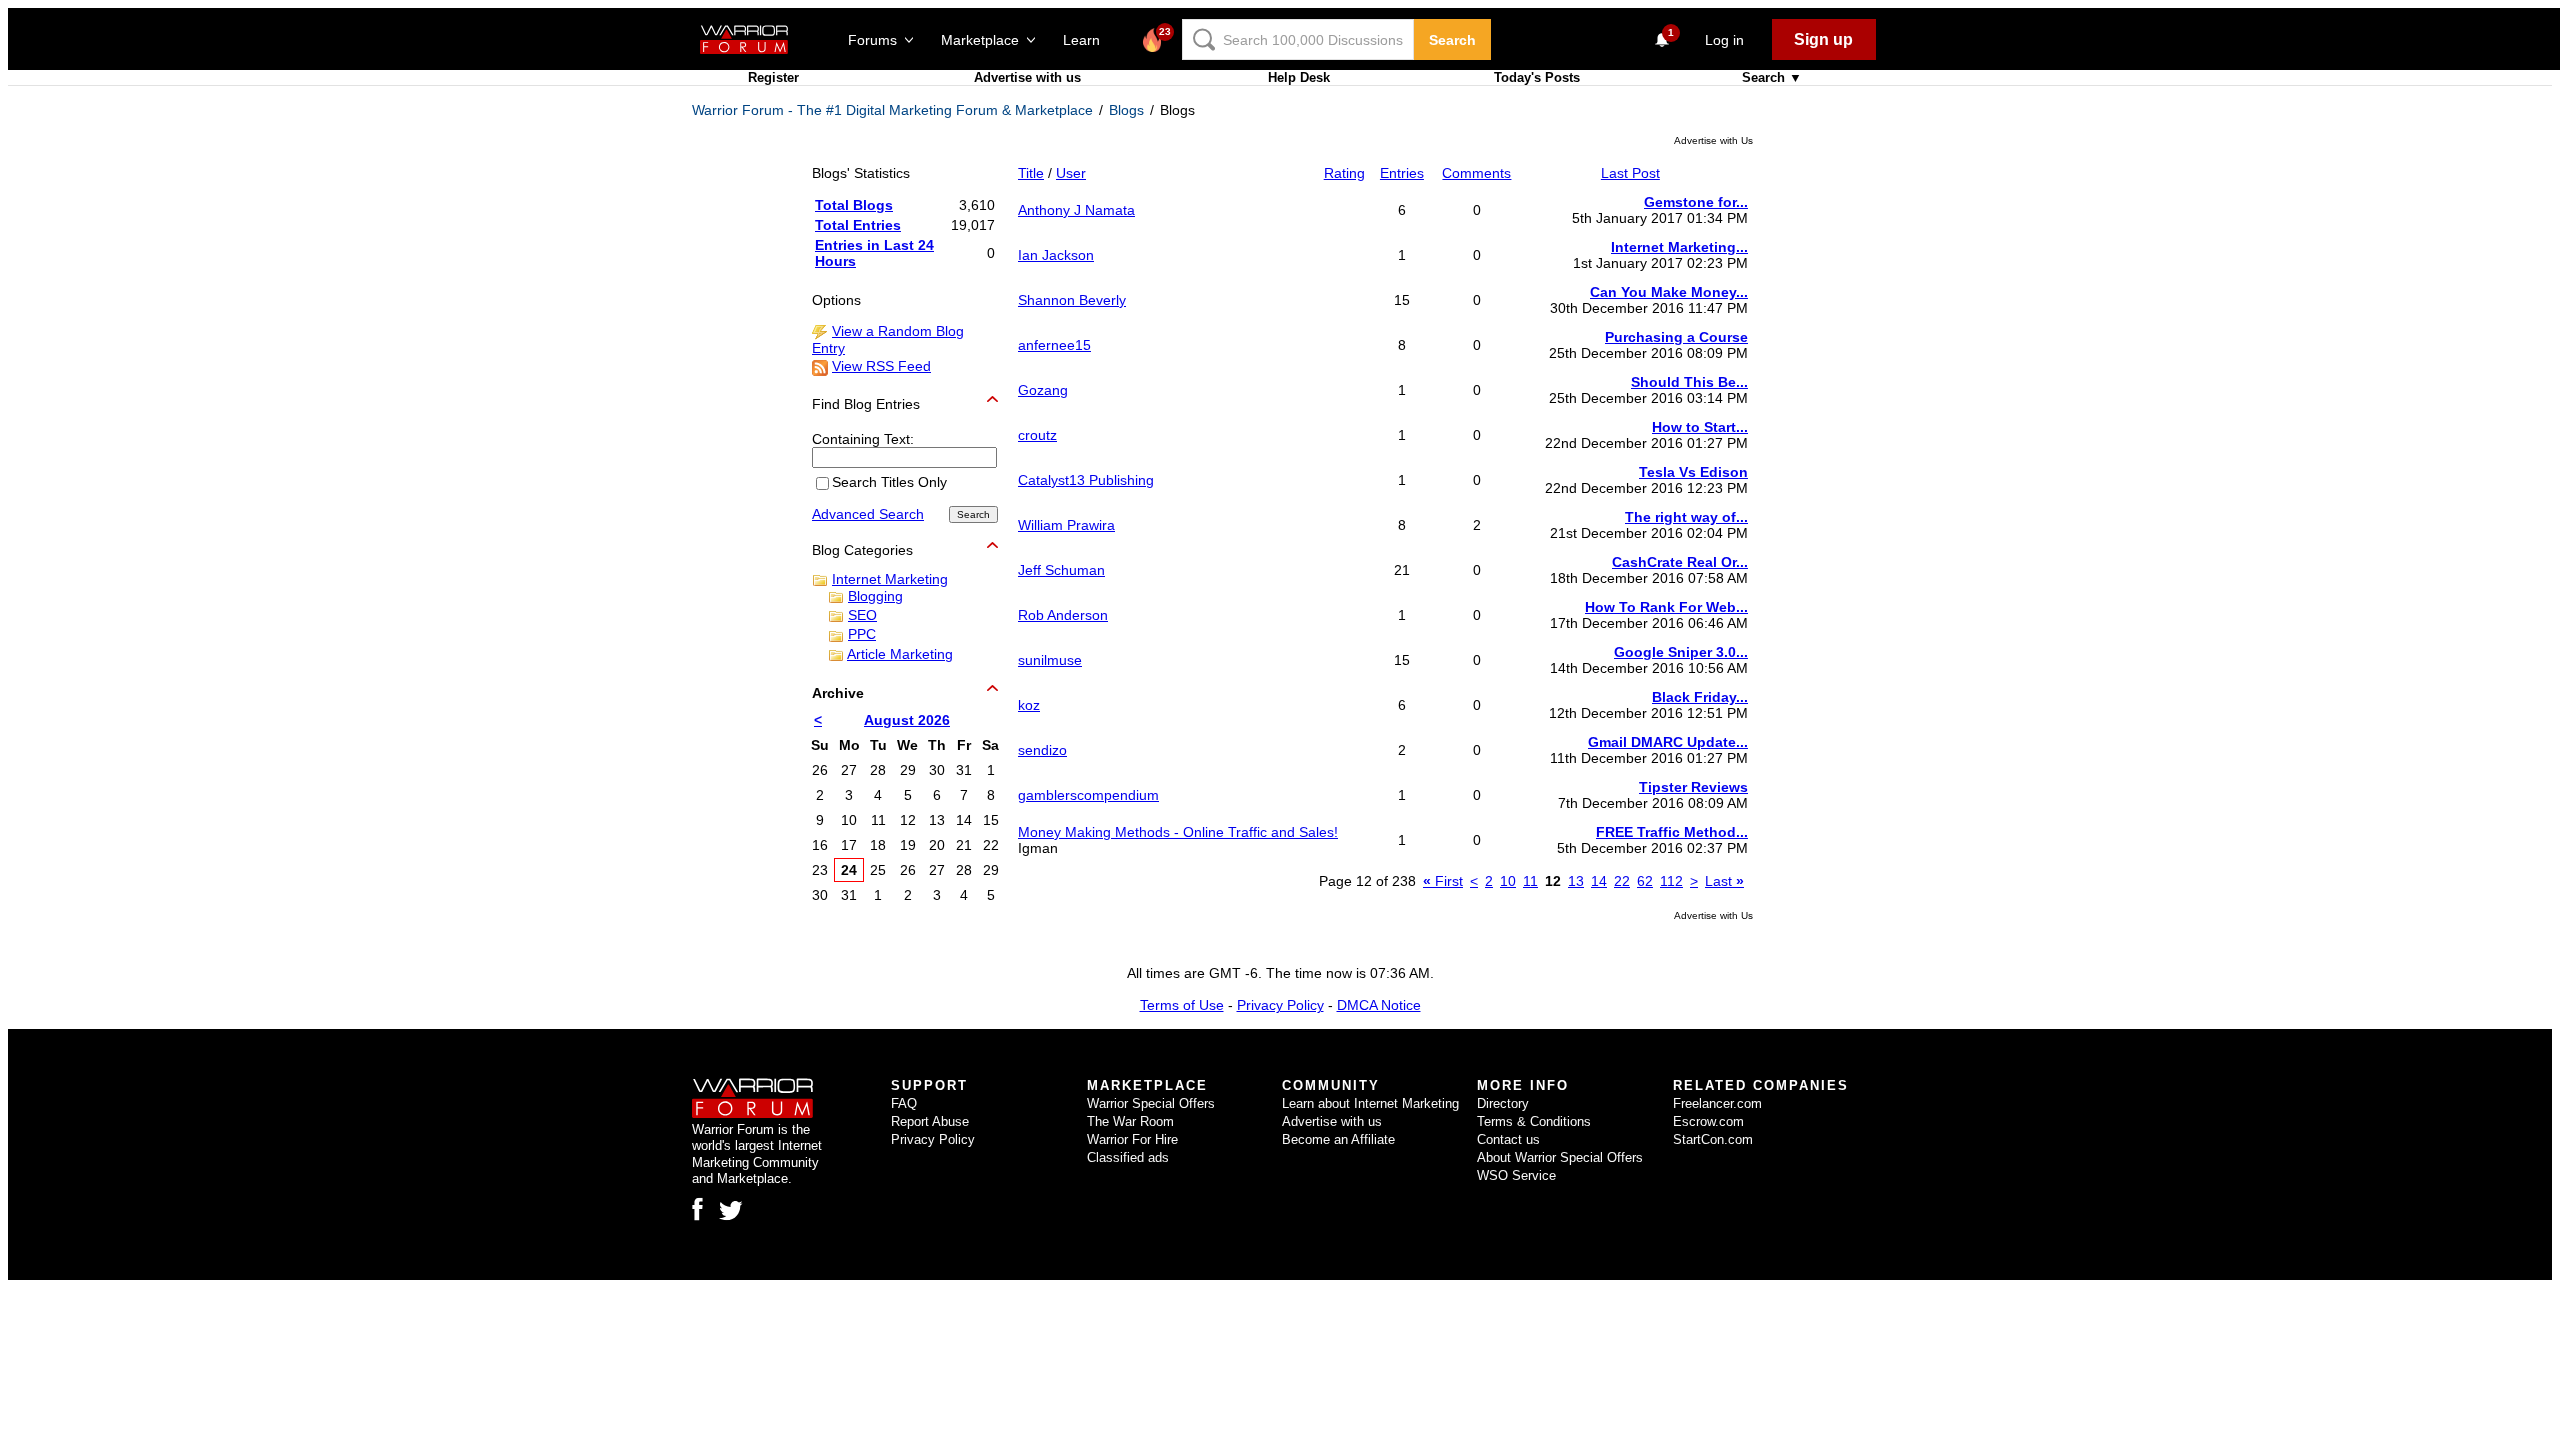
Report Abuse (930, 1121)
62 (1645, 881)
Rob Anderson (1063, 615)
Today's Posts (1537, 77)
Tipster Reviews (1693, 787)
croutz (1037, 435)
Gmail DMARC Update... (1668, 742)
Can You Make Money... (1669, 292)
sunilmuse (1050, 660)
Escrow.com (1708, 1121)
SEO (862, 615)
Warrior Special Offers (1151, 1103)
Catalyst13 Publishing (1086, 480)
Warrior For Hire (1132, 1139)
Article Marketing (900, 654)
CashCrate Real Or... (1680, 562)
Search (1452, 40)
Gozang (1043, 390)
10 (1508, 881)
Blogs (1126, 110)
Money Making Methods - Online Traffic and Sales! (1178, 832)
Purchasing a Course (1676, 337)
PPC (862, 634)
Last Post (1630, 173)
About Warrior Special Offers (1560, 1157)
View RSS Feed (881, 366)
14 (1599, 881)
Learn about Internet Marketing (1370, 1103)
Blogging (875, 596)
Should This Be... (1689, 382)
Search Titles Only (889, 482)
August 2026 (907, 720)
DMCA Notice (1379, 1005)
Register (773, 77)
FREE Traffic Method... (1672, 832)
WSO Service (1516, 1175)
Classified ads (1128, 1157)
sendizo (1042, 750)
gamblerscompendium (1088, 795)
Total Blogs (854, 205)
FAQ (904, 1103)
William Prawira (1066, 525)
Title (1031, 173)
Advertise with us (1027, 77)
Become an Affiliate (1338, 1139)
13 (1576, 881)
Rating (1344, 173)
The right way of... (1686, 517)
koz (1029, 705)
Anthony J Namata (1076, 210)
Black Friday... (1700, 697)
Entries (1402, 173)
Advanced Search (868, 514)
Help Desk (1299, 77)
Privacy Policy (1280, 1005)
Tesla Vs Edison (1693, 472)
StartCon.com (1713, 1139)
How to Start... (1700, 427)
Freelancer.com (1717, 1103)
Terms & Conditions (1534, 1121)
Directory (1503, 1103)
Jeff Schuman (1061, 570)
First (1443, 881)
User (1071, 173)
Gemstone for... (1696, 202)
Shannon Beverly (1072, 300)
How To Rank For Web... (1666, 607)
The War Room (1130, 1121)
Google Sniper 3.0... (1681, 652)
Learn (1087, 40)
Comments (1476, 173)
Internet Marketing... (1679, 247)
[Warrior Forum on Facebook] (697, 1209)
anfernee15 (1054, 345)
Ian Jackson (1056, 255)
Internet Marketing (890, 579)
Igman (1038, 848)
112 (1671, 881)
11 (1530, 881)
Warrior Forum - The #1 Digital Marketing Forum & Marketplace (892, 110)
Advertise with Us (1713, 140)
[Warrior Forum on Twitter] (731, 1211)
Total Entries (858, 225)
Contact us (1508, 1139)
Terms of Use (1182, 1005)
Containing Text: (863, 439)
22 (1622, 881)
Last (1724, 881)
